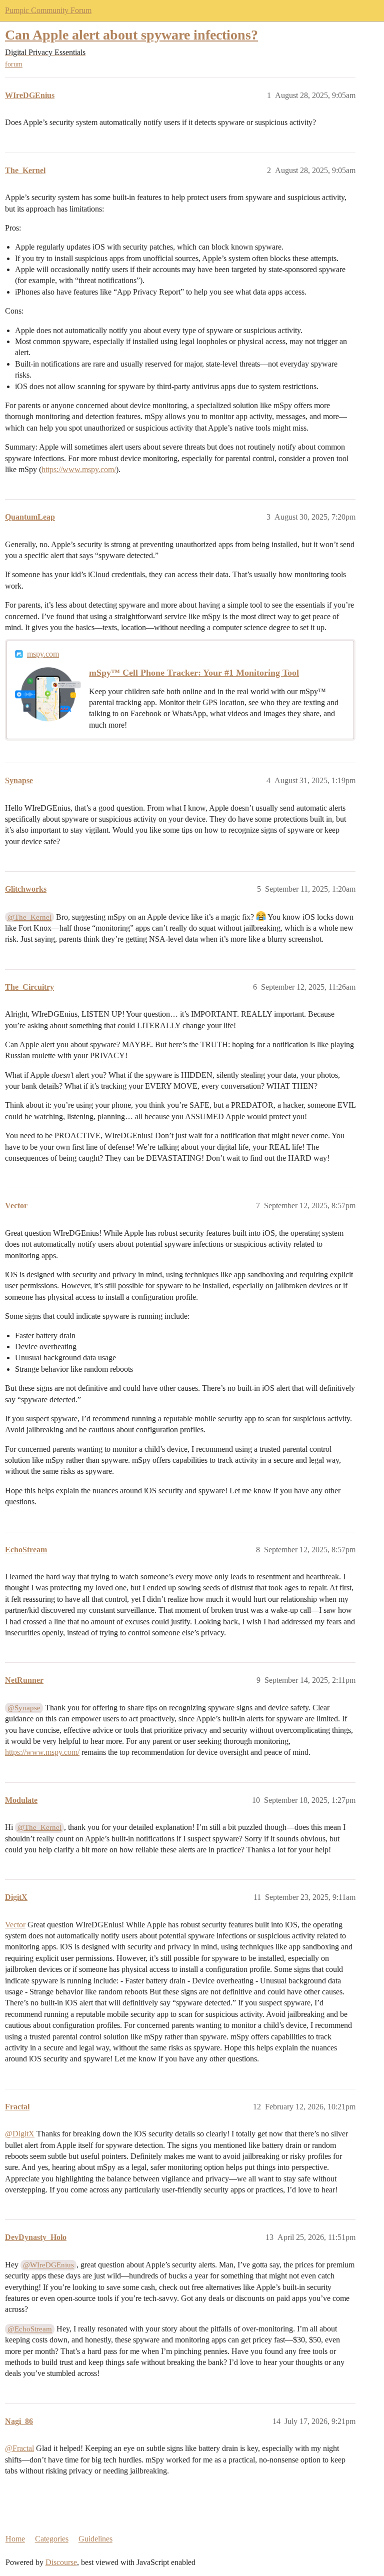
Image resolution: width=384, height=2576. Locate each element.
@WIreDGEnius (48, 2265)
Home (15, 2539)
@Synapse (24, 1708)
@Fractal (19, 2448)
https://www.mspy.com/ (79, 469)
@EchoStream (30, 2329)
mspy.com (43, 654)
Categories (52, 2539)
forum (14, 64)
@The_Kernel (29, 917)
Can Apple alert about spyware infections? (131, 35)
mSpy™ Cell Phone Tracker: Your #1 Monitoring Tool (194, 673)
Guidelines (95, 2539)
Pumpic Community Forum (48, 10)
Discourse (61, 2562)
